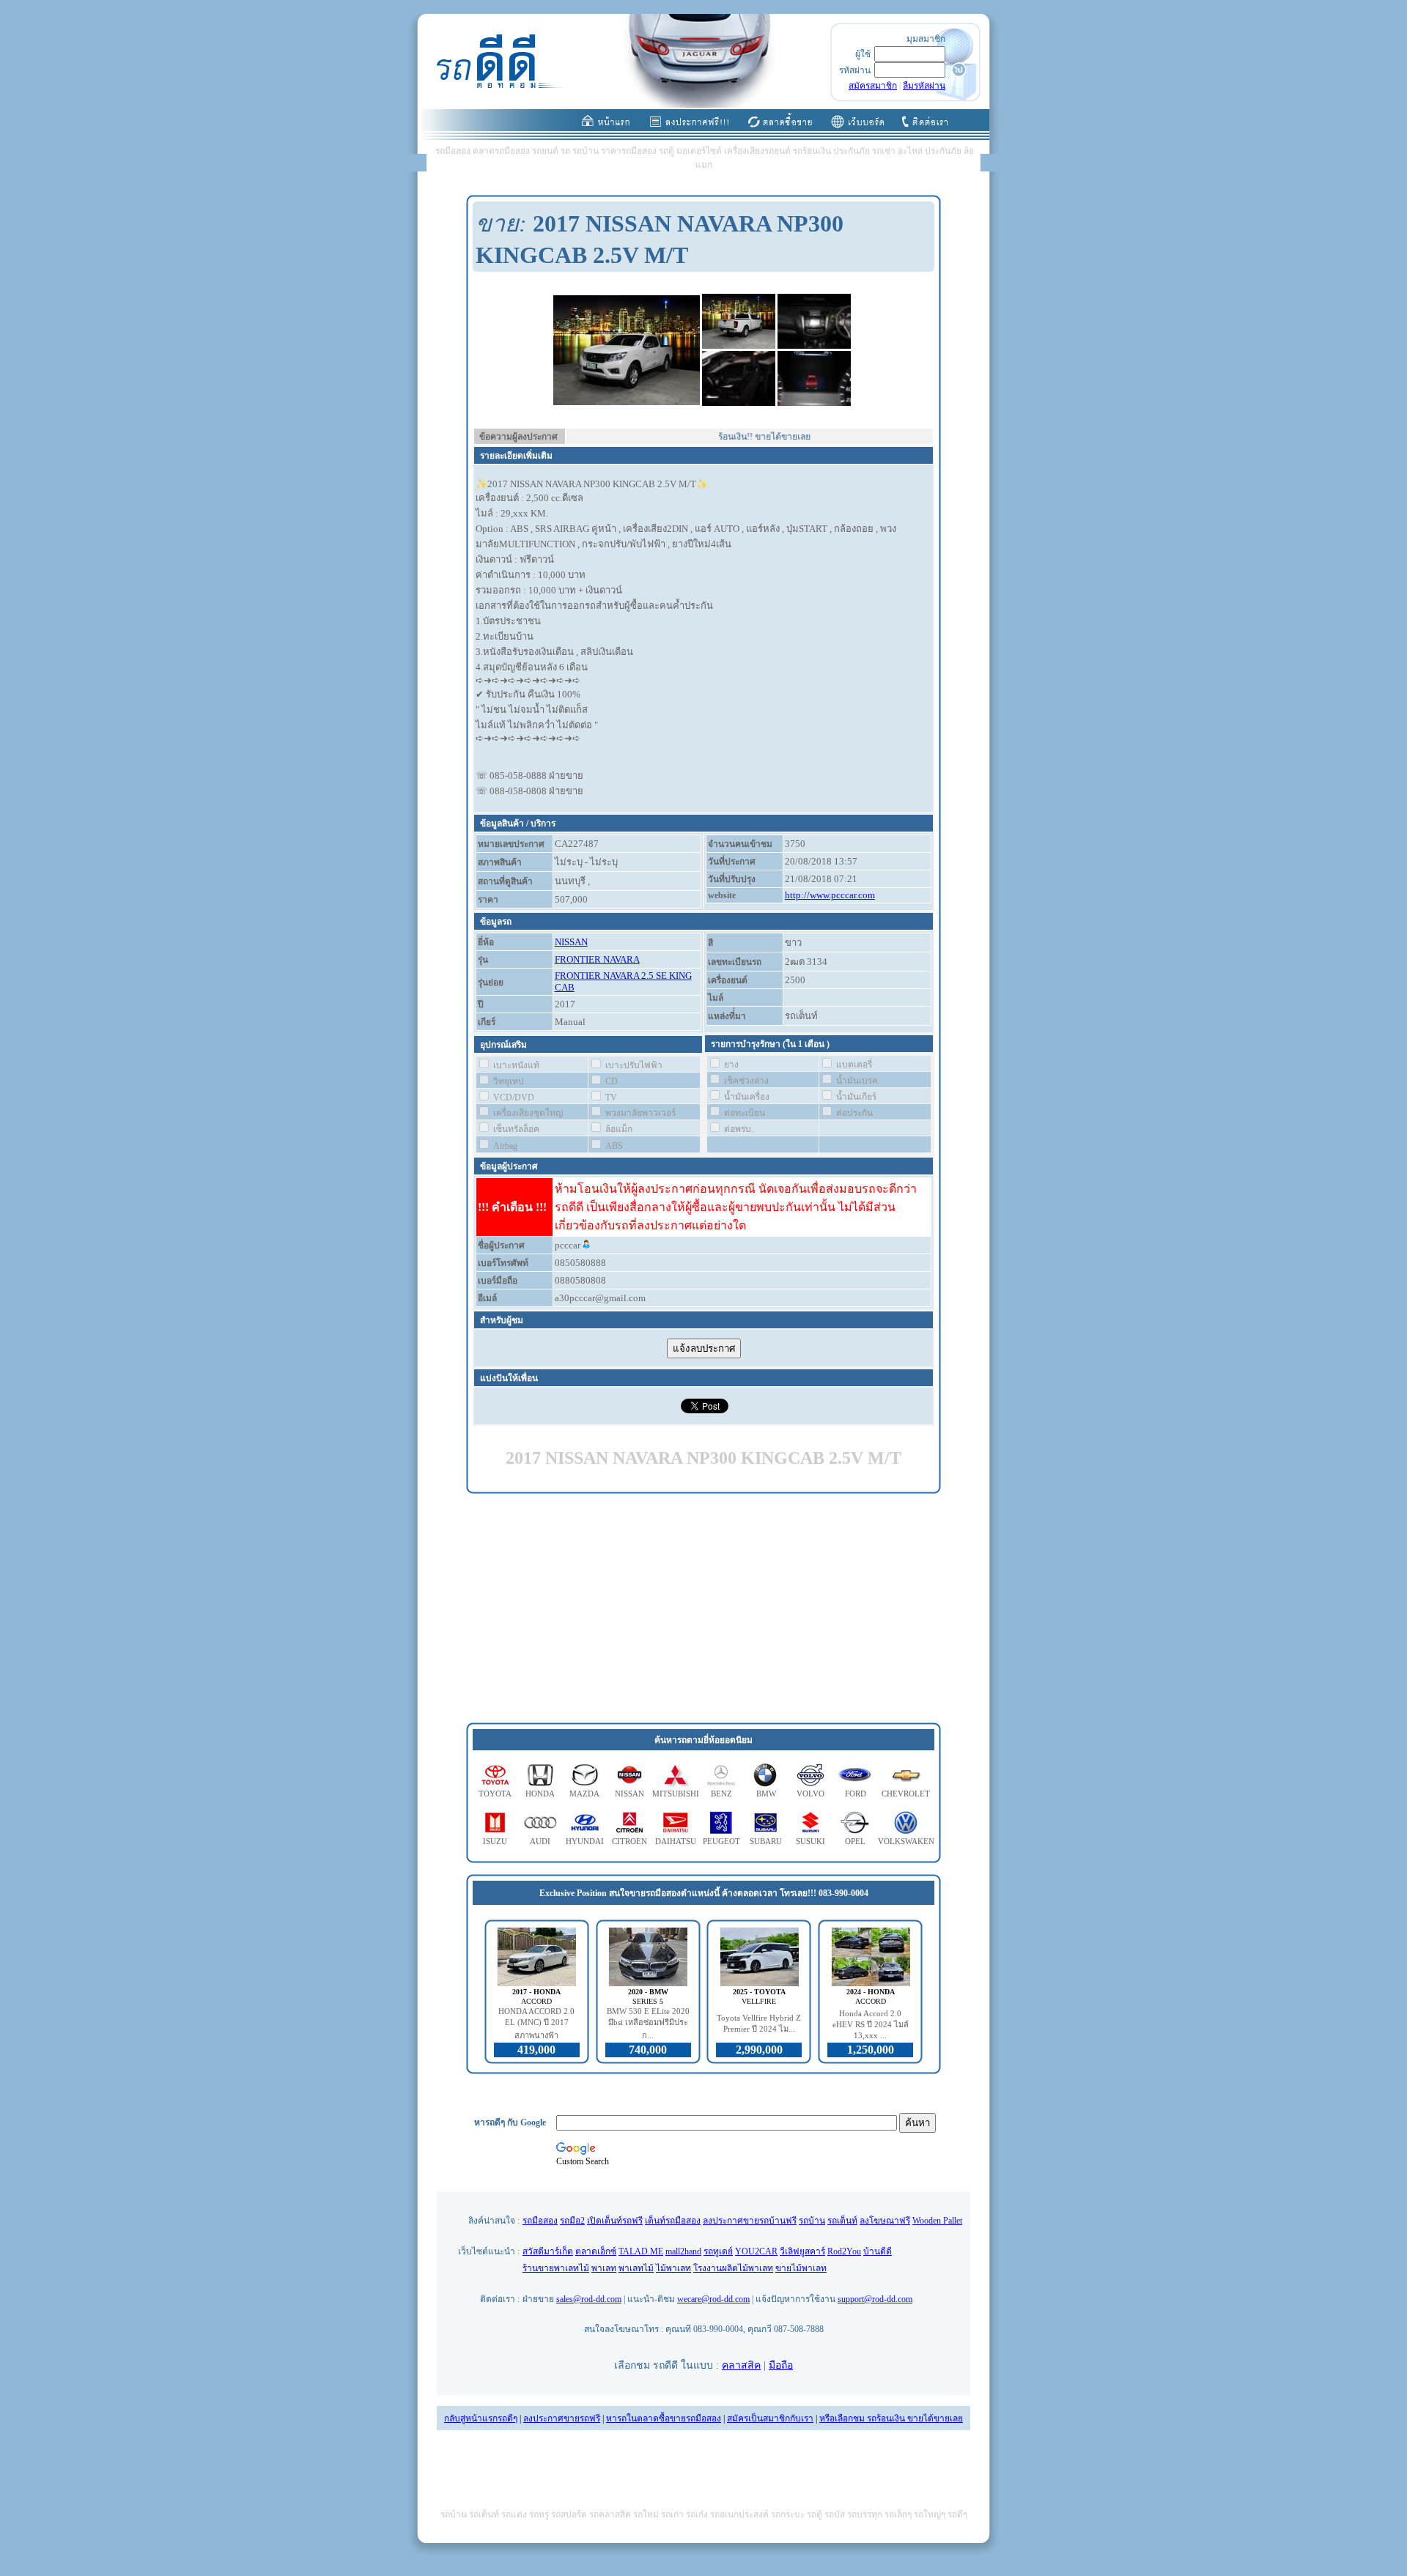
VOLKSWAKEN (906, 1841)
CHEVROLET (906, 1794)
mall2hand (683, 2251)
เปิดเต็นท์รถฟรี (615, 2221)
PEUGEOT (721, 1841)
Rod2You (844, 2251)
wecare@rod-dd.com (713, 2299)
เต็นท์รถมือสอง (673, 2221)
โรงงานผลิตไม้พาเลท (733, 2268)
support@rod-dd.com (875, 2299)
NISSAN (571, 942)
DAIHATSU (676, 1841)
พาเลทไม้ (636, 2268)
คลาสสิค (741, 2365)
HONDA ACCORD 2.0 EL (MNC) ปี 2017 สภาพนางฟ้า (536, 2023)
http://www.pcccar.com (830, 895)
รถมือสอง (540, 2221)
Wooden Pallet (937, 2221)
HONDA (540, 1794)
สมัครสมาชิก (873, 86)
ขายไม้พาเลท (801, 2268)
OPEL (855, 1841)
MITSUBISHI (676, 1794)
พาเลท (604, 2268)
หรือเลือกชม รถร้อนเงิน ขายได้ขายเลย (891, 2418)
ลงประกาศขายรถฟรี (562, 2418)
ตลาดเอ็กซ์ (596, 2251)
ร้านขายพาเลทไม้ (556, 2268)
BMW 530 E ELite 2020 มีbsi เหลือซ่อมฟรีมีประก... (648, 2023)
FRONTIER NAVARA (597, 959)
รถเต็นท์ (842, 2221)
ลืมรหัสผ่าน (924, 86)
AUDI (540, 1841)
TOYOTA (495, 1794)
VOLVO (810, 1794)
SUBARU (766, 1841)
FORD (856, 1794)
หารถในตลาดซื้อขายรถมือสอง (664, 2418)
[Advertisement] (703, 1609)
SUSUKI (810, 1841)
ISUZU (495, 1841)
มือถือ (781, 2365)
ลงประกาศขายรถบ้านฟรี (750, 2221)
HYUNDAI (585, 1841)
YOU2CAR (756, 2251)
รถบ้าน (812, 2221)
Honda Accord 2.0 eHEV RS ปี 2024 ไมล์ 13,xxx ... (871, 2024)
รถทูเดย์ (718, 2251)
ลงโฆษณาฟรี (885, 2221)
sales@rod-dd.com (589, 2299)
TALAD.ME (641, 2251)
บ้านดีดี (878, 2251)
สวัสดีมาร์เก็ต (548, 2251)
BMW (766, 1794)
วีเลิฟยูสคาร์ (802, 2251)
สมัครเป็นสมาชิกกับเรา (770, 2418)
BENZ (721, 1794)
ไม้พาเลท (673, 2268)
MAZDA (584, 1794)
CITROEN (629, 1841)
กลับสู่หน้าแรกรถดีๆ (481, 2418)
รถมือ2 (572, 2221)
